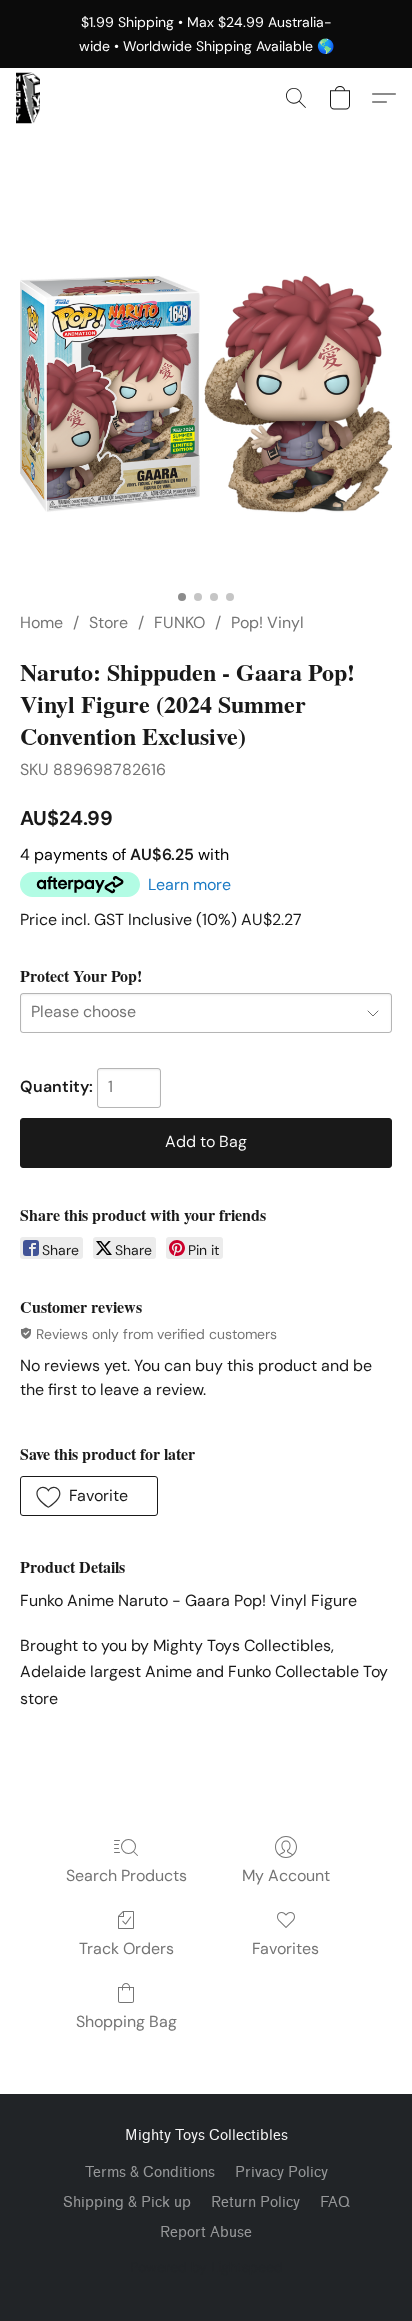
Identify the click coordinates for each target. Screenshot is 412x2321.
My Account (286, 1875)
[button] (28, 98)
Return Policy (255, 2202)
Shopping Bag (126, 2021)
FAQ (335, 2202)
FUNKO (179, 622)
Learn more (189, 884)
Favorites (285, 1948)
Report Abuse (206, 2232)
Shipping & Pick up (127, 2202)
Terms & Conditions (150, 2172)
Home (41, 622)
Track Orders (126, 1948)
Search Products (126, 1875)
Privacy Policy (281, 2172)
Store (108, 622)
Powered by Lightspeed (206, 2267)
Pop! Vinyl (267, 622)
